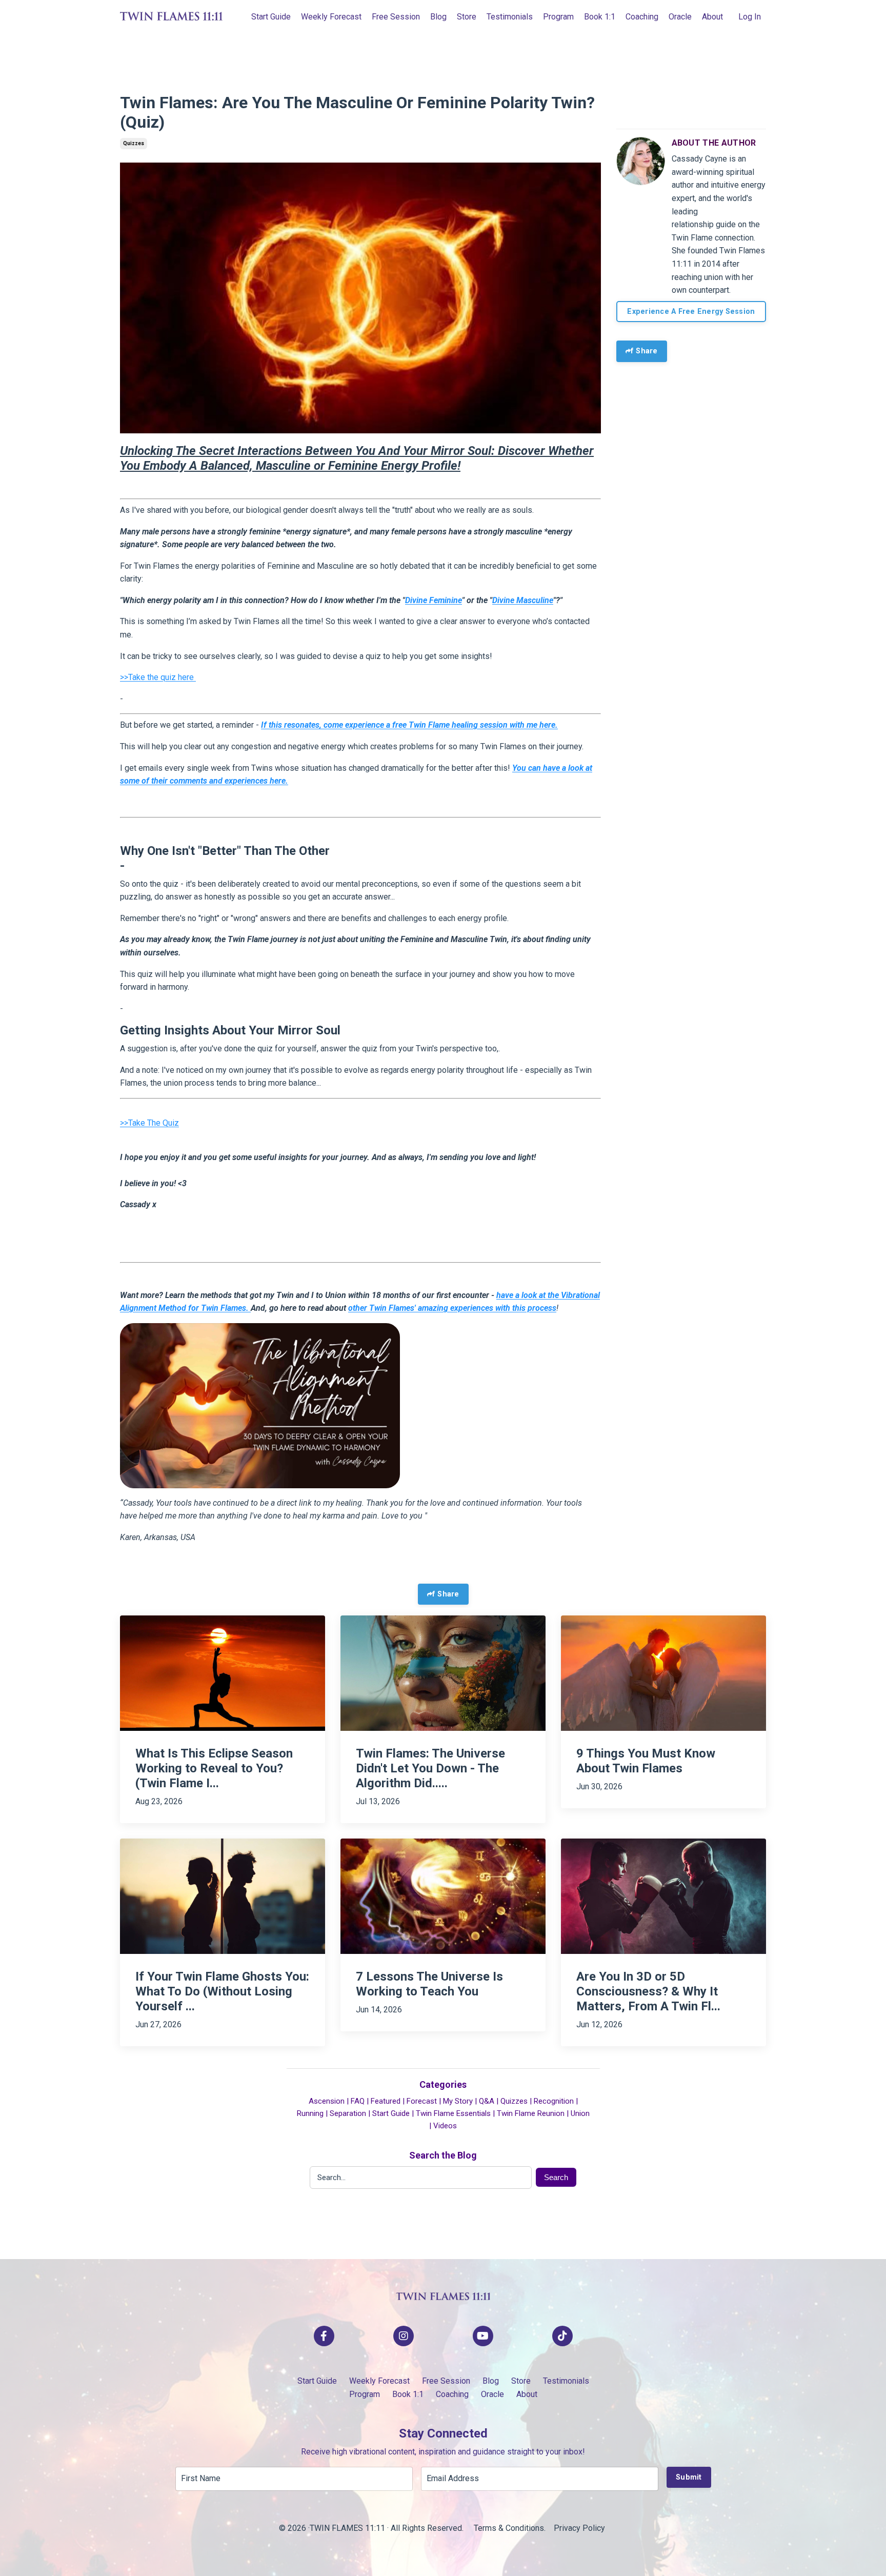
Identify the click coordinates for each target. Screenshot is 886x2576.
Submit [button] (689, 2477)
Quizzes (514, 2101)
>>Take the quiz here (158, 677)
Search (556, 2177)
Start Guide (271, 17)
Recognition (554, 2101)
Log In (750, 17)
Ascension (327, 2101)
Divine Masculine (523, 600)
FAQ (358, 2101)
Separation (348, 2113)
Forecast (422, 2101)
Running (310, 2113)
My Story (458, 2101)
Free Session (396, 17)
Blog (438, 17)
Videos (445, 2126)
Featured (386, 2101)
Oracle (680, 17)
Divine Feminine (434, 600)
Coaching (642, 17)
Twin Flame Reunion (531, 2113)
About (712, 17)
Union (580, 2113)
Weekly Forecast (331, 17)
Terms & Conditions (509, 2528)
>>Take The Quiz (149, 1123)
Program (558, 17)
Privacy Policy (580, 2528)
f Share (644, 351)
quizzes (134, 143)
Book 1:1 (600, 17)
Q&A (487, 2101)
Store (467, 17)
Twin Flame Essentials (453, 2113)
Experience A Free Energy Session (691, 312)
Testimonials (510, 17)
